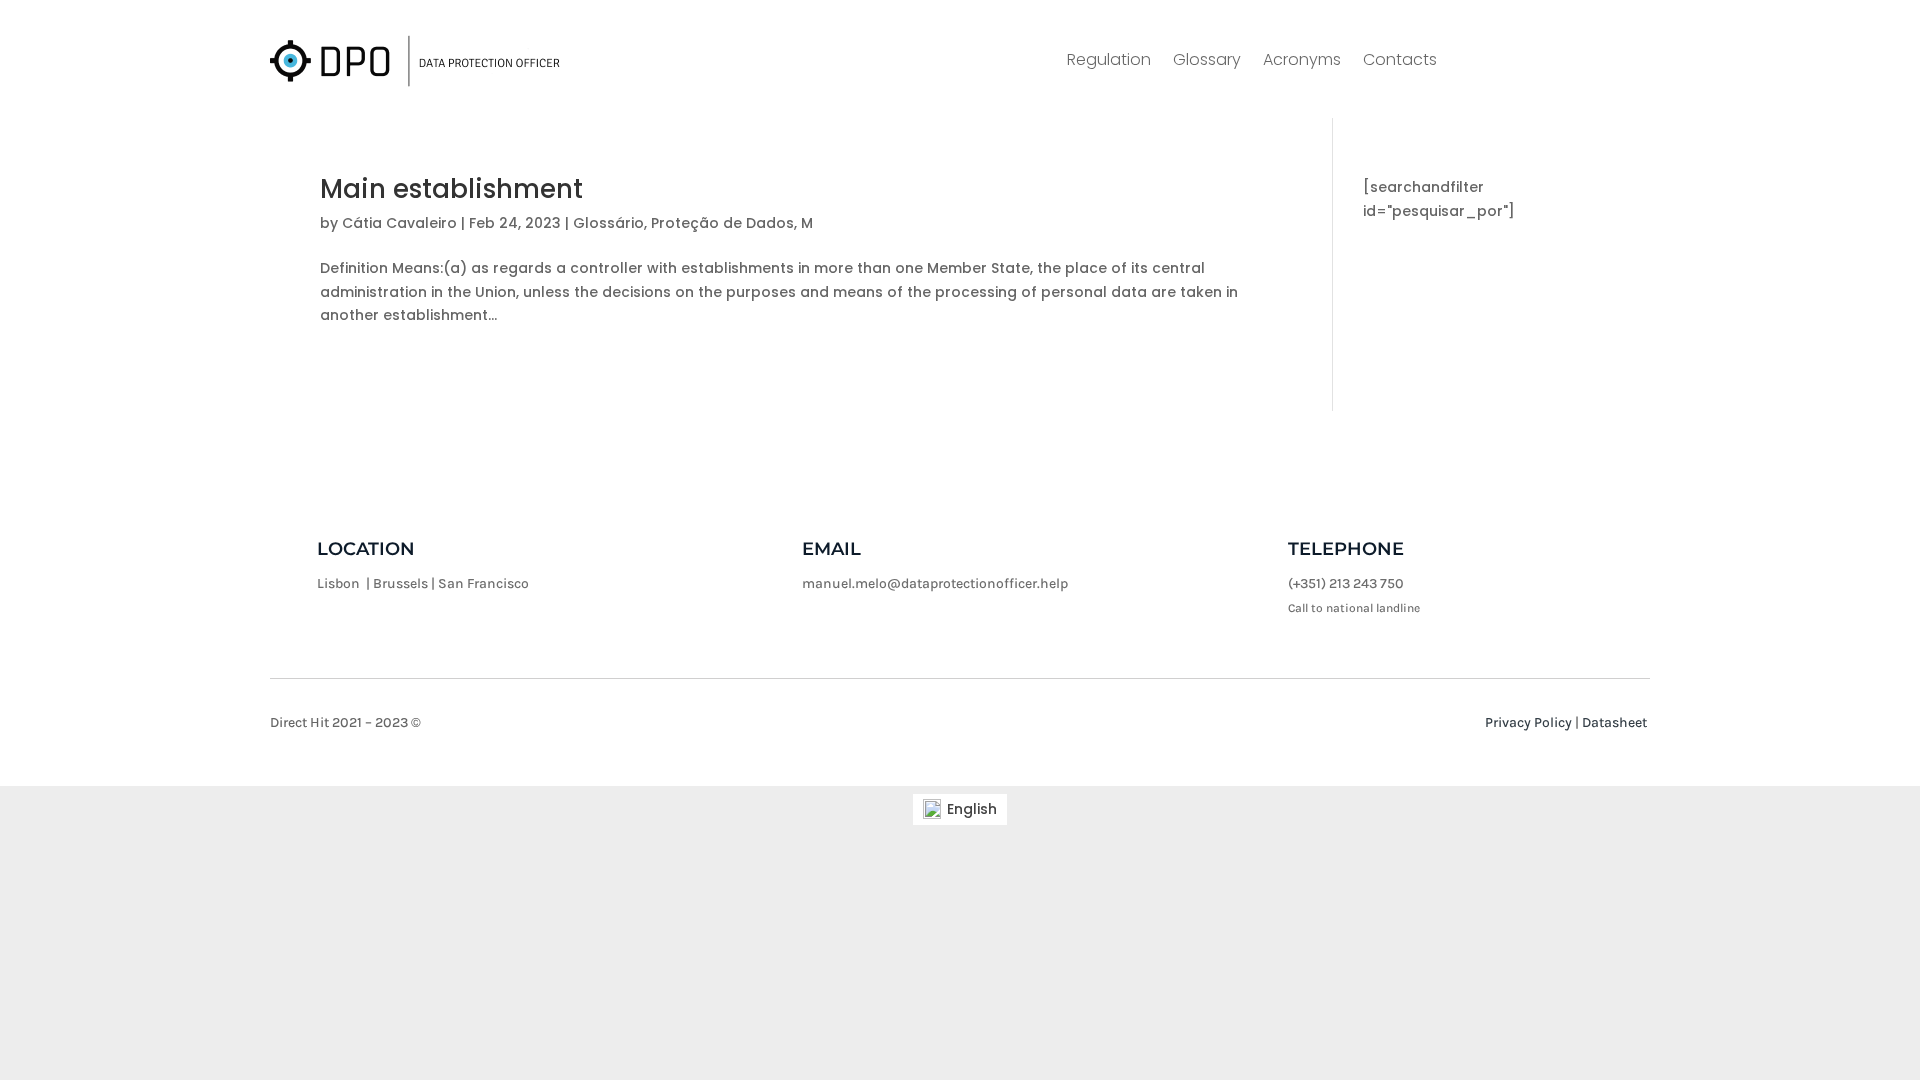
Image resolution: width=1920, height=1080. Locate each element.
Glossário (608, 223)
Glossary (1207, 62)
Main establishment (451, 189)
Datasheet (1614, 722)
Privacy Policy (1528, 722)
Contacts (1400, 62)
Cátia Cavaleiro (399, 223)
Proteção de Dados (722, 223)
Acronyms (1302, 62)
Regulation (1109, 62)
